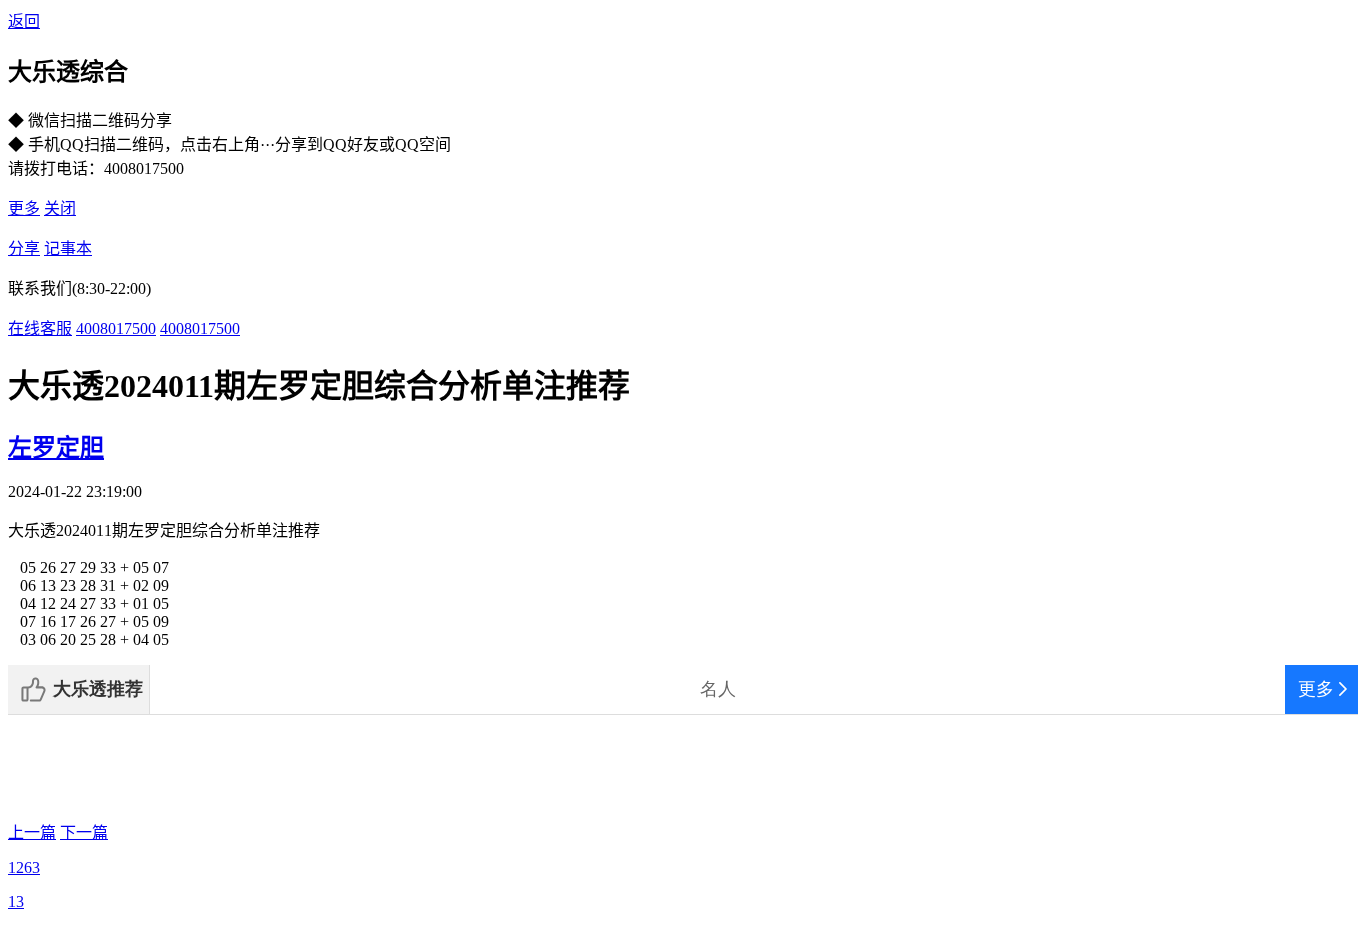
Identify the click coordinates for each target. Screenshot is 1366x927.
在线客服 (40, 328)
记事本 (68, 248)
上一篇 (32, 832)
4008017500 (116, 328)
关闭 (60, 208)
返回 (24, 21)
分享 (24, 248)
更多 (24, 208)
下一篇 (84, 832)
